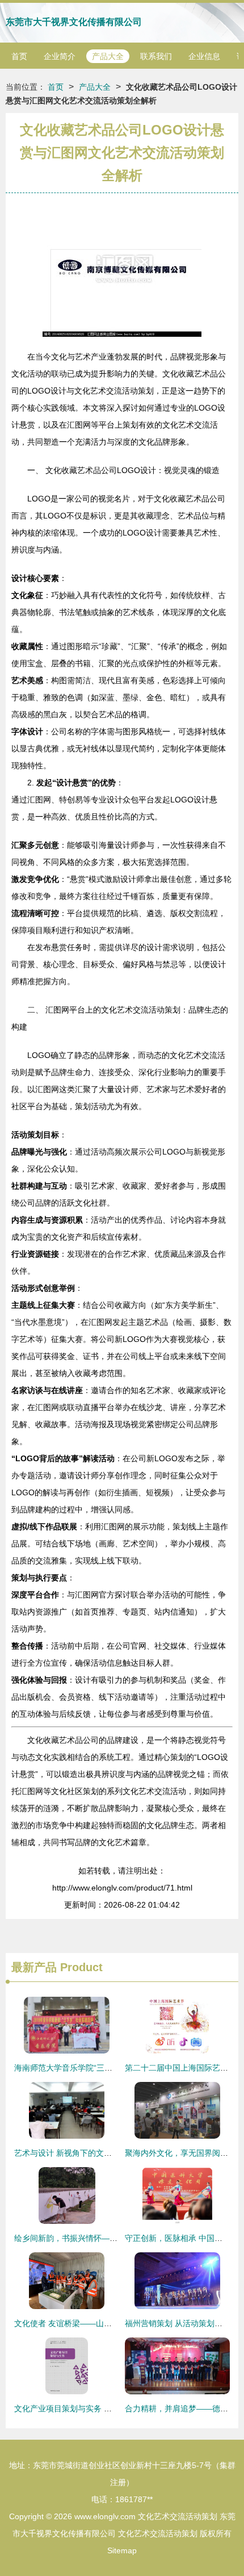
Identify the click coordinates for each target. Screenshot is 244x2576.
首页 (19, 56)
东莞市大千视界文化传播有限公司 (74, 22)
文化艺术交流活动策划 (178, 2516)
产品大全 (108, 56)
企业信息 (204, 56)
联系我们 (156, 56)
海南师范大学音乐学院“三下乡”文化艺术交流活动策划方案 (116, 2068)
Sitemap (122, 2550)
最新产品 (34, 1967)
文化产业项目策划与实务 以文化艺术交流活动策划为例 (111, 2408)
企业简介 (60, 56)
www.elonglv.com (105, 2516)
